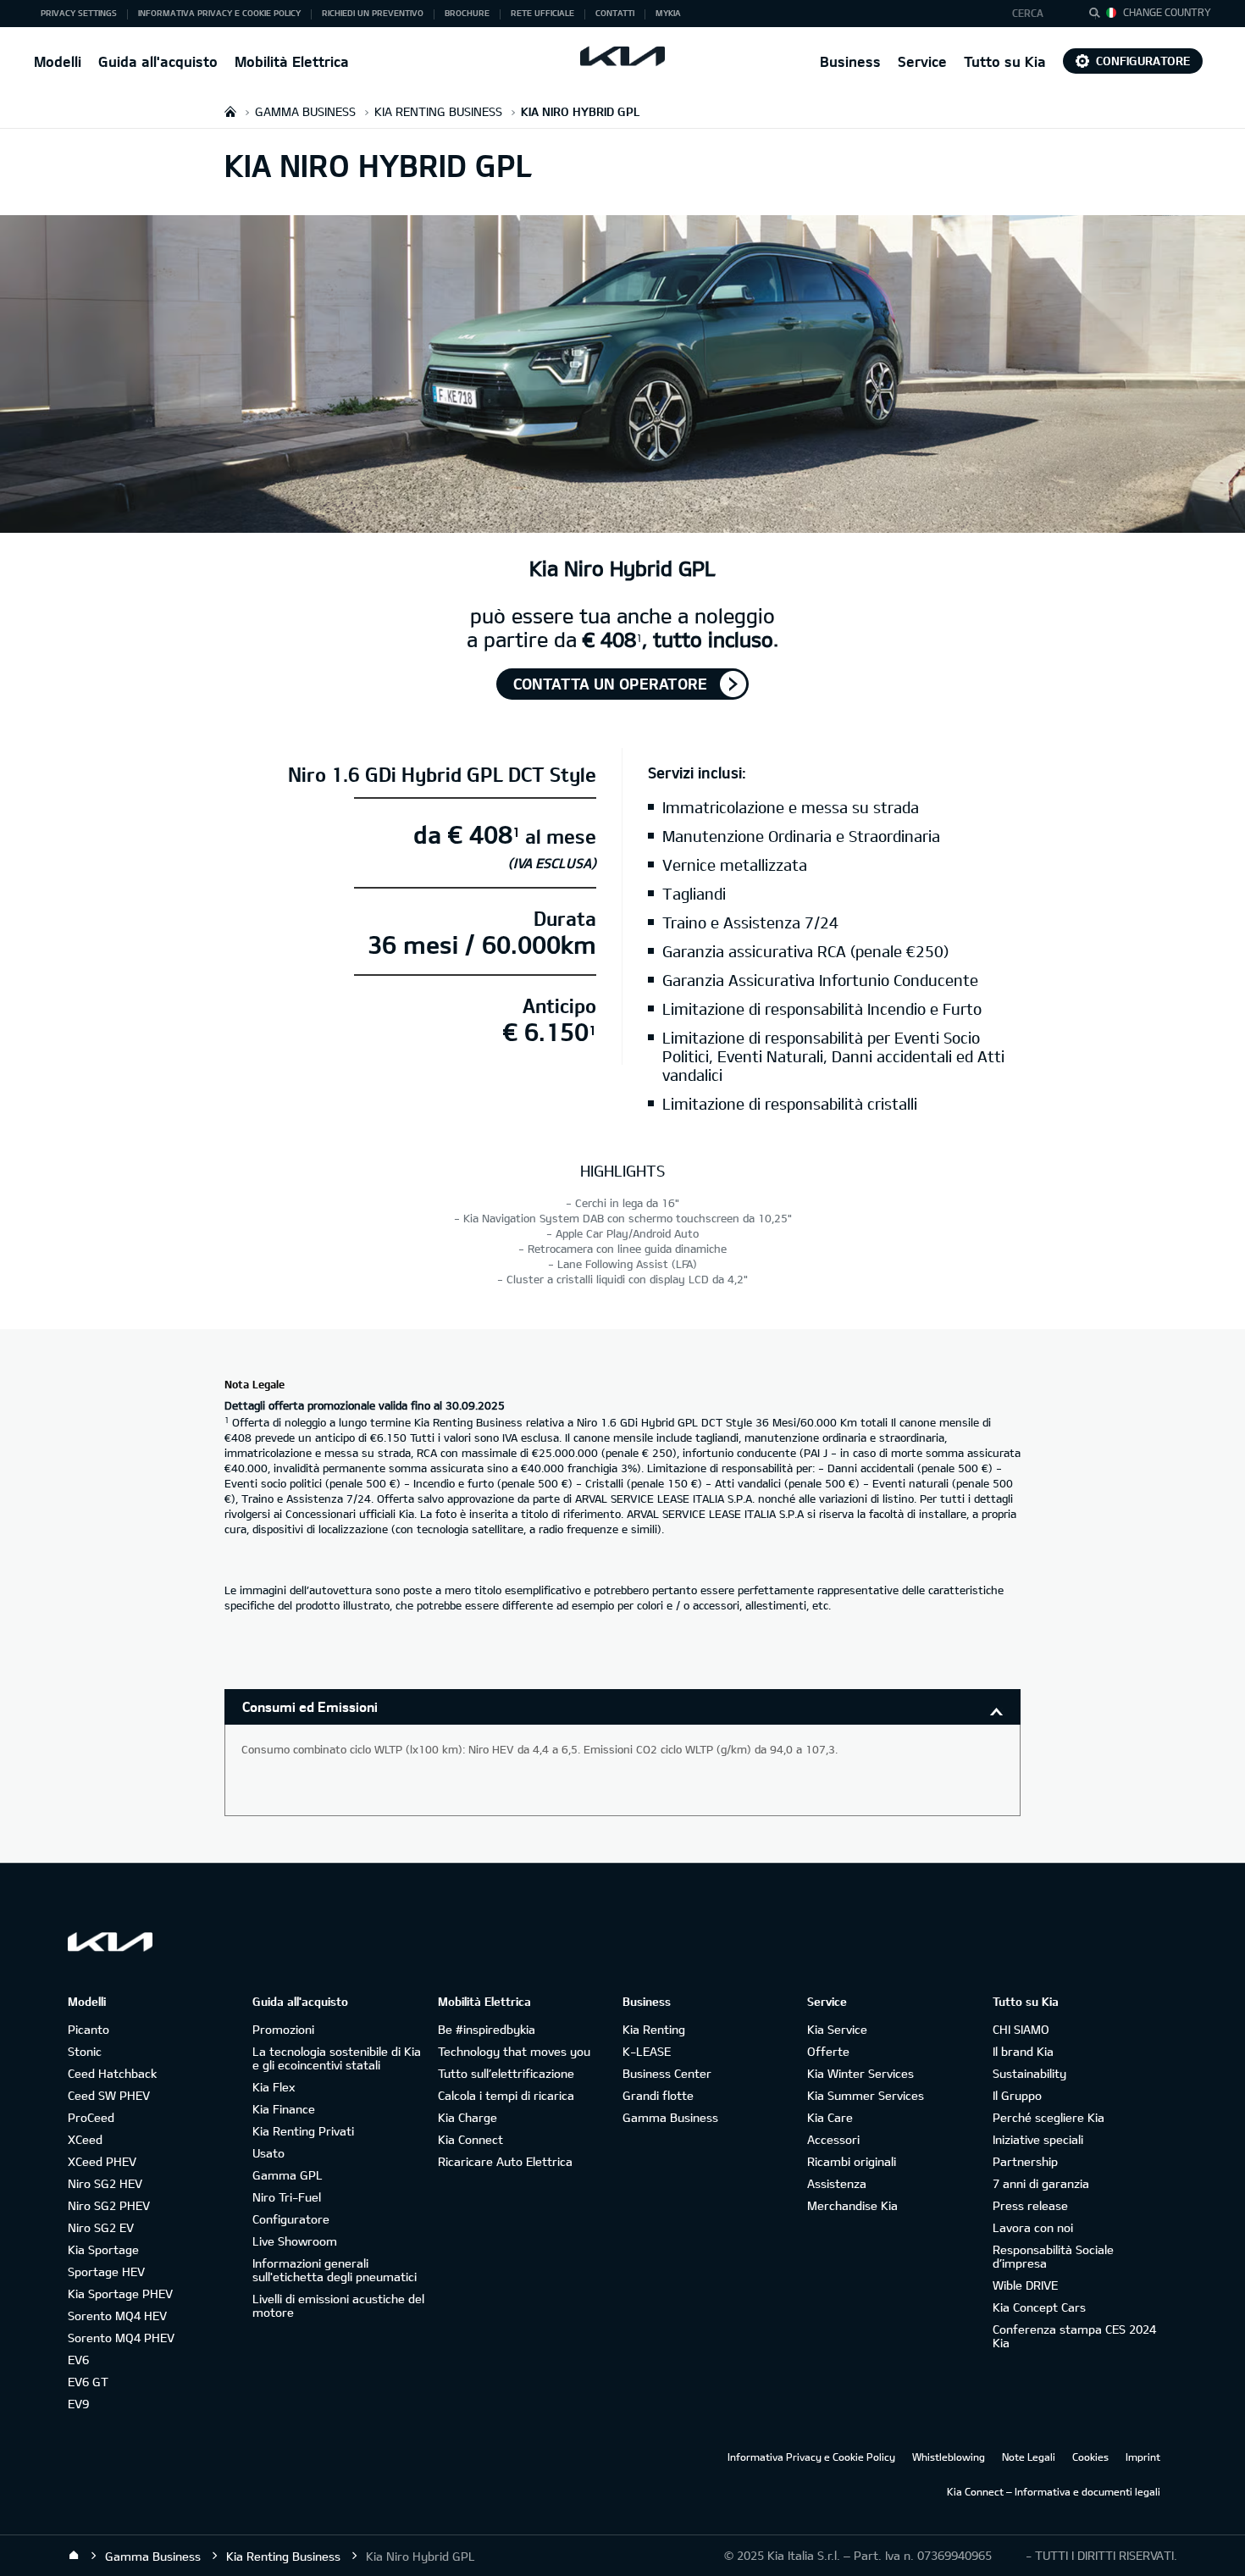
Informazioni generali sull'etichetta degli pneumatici (335, 2270)
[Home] (74, 2556)
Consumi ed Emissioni (310, 1706)
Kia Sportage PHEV (120, 2293)
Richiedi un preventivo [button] (373, 13)
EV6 (78, 2360)
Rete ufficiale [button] (542, 13)
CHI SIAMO (1021, 2029)
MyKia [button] (668, 13)
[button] (1036, 14)
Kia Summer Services (866, 2095)
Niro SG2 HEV (105, 2183)
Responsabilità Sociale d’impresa (1053, 2256)
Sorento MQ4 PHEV (121, 2338)
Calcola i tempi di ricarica (506, 2095)
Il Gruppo (1017, 2095)
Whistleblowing (949, 2457)
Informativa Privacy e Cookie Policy (811, 2457)
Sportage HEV (106, 2271)
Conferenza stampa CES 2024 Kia (1074, 2336)
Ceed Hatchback (112, 2073)
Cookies (1090, 2457)
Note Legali (1029, 2457)
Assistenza (837, 2183)
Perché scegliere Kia (1049, 2117)
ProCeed (91, 2117)
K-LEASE (647, 2051)
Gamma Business (670, 2117)
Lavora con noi (1033, 2227)
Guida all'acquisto (158, 61)
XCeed (85, 2139)
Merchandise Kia (852, 2205)
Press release (1030, 2205)
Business (850, 61)
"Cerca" (1099, 15)
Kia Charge (468, 2117)
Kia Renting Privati (303, 2131)
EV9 (78, 2404)
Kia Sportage (103, 2249)
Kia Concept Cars (1039, 2307)
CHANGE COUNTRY (1167, 12)
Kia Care (830, 2117)
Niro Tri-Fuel (287, 2197)
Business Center (667, 2073)
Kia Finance (284, 2109)
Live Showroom (295, 2241)
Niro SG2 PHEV (109, 2205)
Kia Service (837, 2029)
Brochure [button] (467, 13)
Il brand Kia (1023, 2051)
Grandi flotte (658, 2095)
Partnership (1025, 2161)
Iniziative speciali (1038, 2139)
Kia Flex (274, 2087)
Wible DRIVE (1025, 2285)
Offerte (828, 2051)
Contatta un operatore (610, 684)
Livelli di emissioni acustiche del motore (338, 2305)
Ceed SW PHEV (109, 2095)
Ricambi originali (852, 2161)
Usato (268, 2153)
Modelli (58, 61)
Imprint (1143, 2457)
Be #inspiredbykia (487, 2029)
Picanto (89, 2029)
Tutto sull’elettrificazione (506, 2073)
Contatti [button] (615, 13)
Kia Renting (654, 2029)
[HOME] (230, 111)
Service (922, 61)
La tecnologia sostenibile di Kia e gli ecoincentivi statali (337, 2058)
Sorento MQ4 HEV (117, 2316)
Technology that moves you (514, 2051)
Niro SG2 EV (101, 2227)
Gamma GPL (288, 2175)
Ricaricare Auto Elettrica (505, 2161)
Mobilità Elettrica (292, 61)
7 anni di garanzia (1041, 2183)
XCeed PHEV (102, 2161)
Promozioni (283, 2029)
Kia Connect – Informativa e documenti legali (1054, 2491)
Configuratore (1143, 61)
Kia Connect (470, 2139)
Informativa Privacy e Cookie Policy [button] (219, 13)
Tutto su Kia (1005, 61)
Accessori (833, 2139)
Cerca (1028, 13)
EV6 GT (88, 2382)
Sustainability (1029, 2073)
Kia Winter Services (860, 2073)
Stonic (85, 2051)
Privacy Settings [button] (79, 13)
